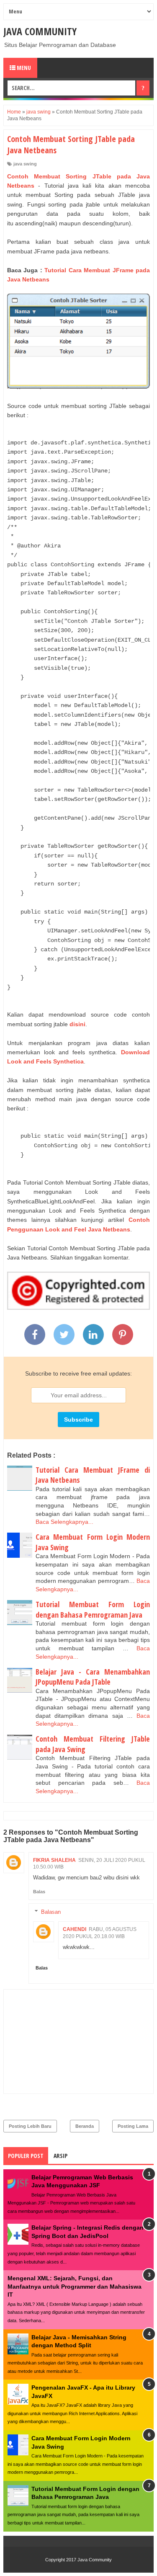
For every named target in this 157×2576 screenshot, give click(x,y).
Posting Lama (133, 2126)
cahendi (75, 1929)
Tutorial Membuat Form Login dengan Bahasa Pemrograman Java (93, 1609)
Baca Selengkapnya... (64, 1522)
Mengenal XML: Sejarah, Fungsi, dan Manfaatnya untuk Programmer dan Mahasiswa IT (75, 2286)
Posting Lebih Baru (30, 2126)
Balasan (51, 1912)
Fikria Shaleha (54, 1860)
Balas (39, 1892)
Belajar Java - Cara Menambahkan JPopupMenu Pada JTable (93, 1677)
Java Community (40, 31)
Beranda (85, 2126)
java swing (25, 164)
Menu (23, 68)
